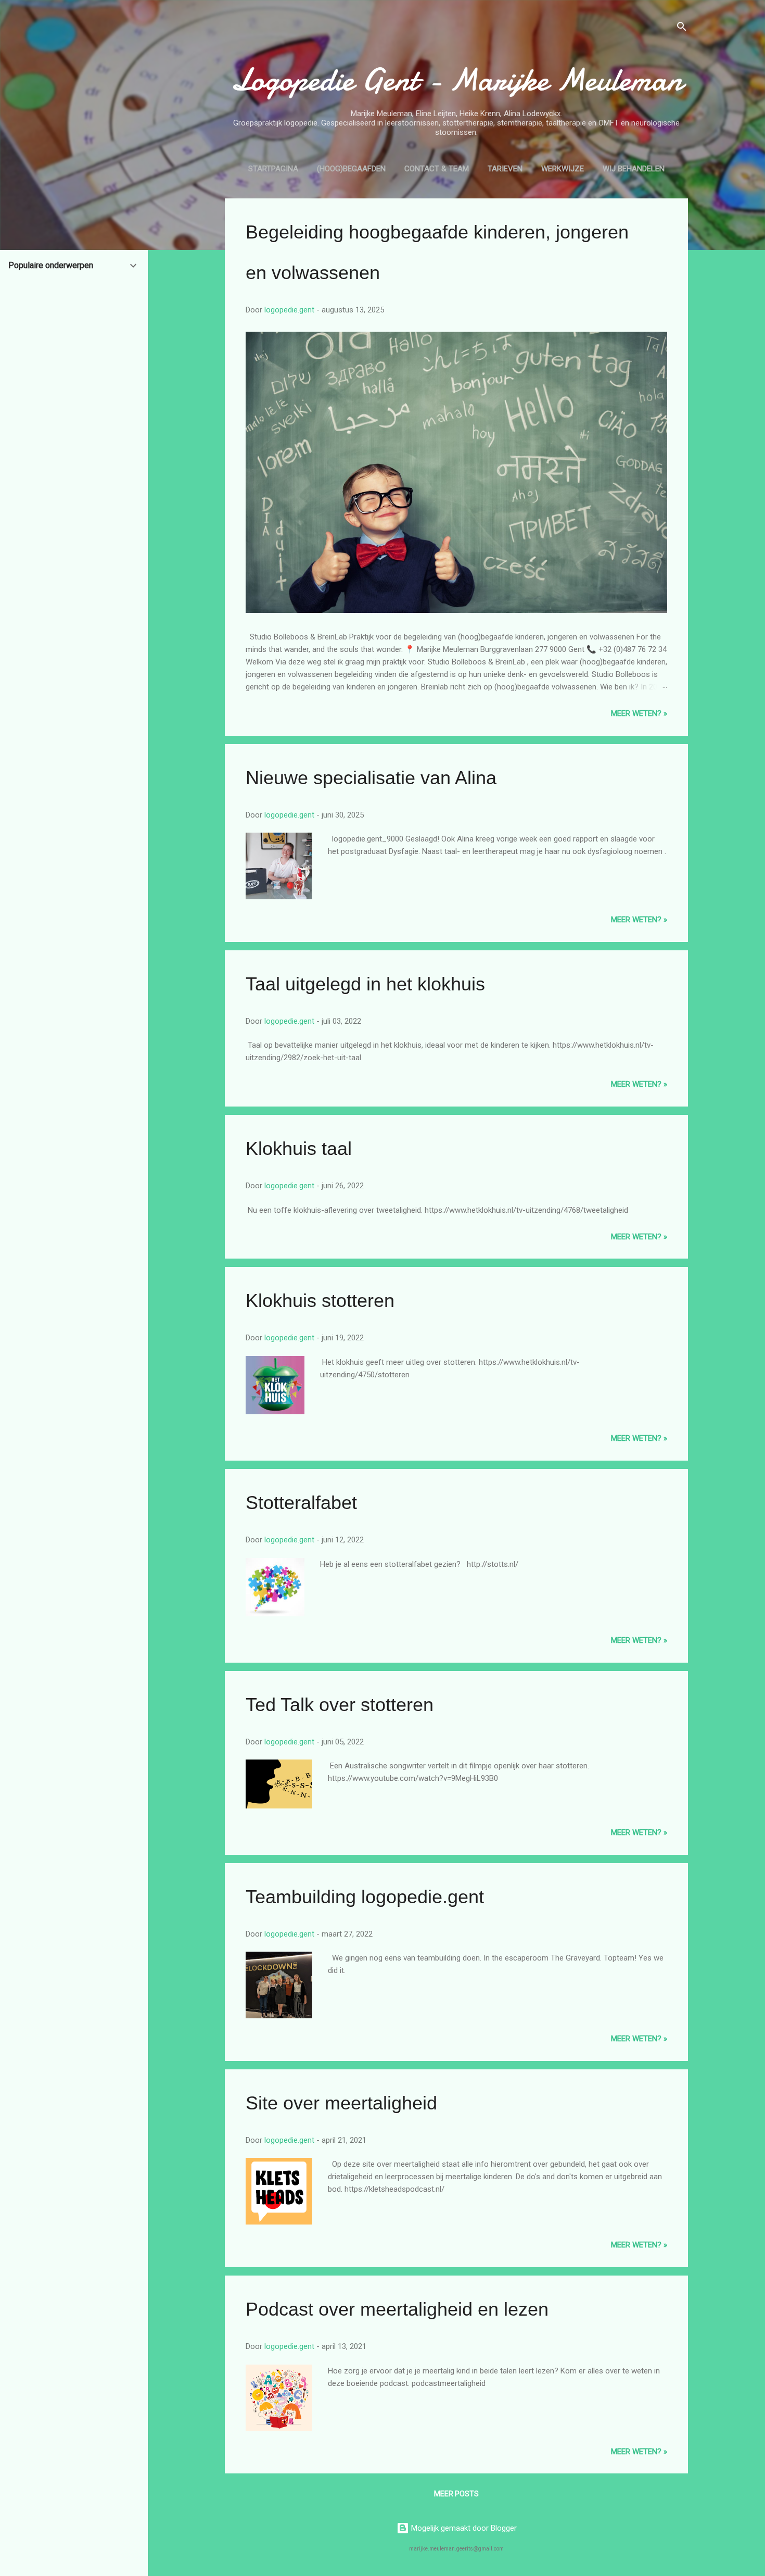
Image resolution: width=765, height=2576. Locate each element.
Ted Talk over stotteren (340, 1705)
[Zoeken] (682, 28)
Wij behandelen (634, 169)
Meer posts (456, 2494)
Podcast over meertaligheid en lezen (397, 2309)
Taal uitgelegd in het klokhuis (365, 984)
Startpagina (273, 169)
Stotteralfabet (301, 1503)
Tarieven (505, 169)
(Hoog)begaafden (351, 169)
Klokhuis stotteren (320, 1300)
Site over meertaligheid (341, 2103)
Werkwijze (563, 169)
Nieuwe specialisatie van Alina (371, 778)
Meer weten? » (639, 713)
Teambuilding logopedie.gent (365, 1897)
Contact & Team (437, 169)
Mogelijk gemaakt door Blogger (463, 2528)
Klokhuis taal (299, 1148)
